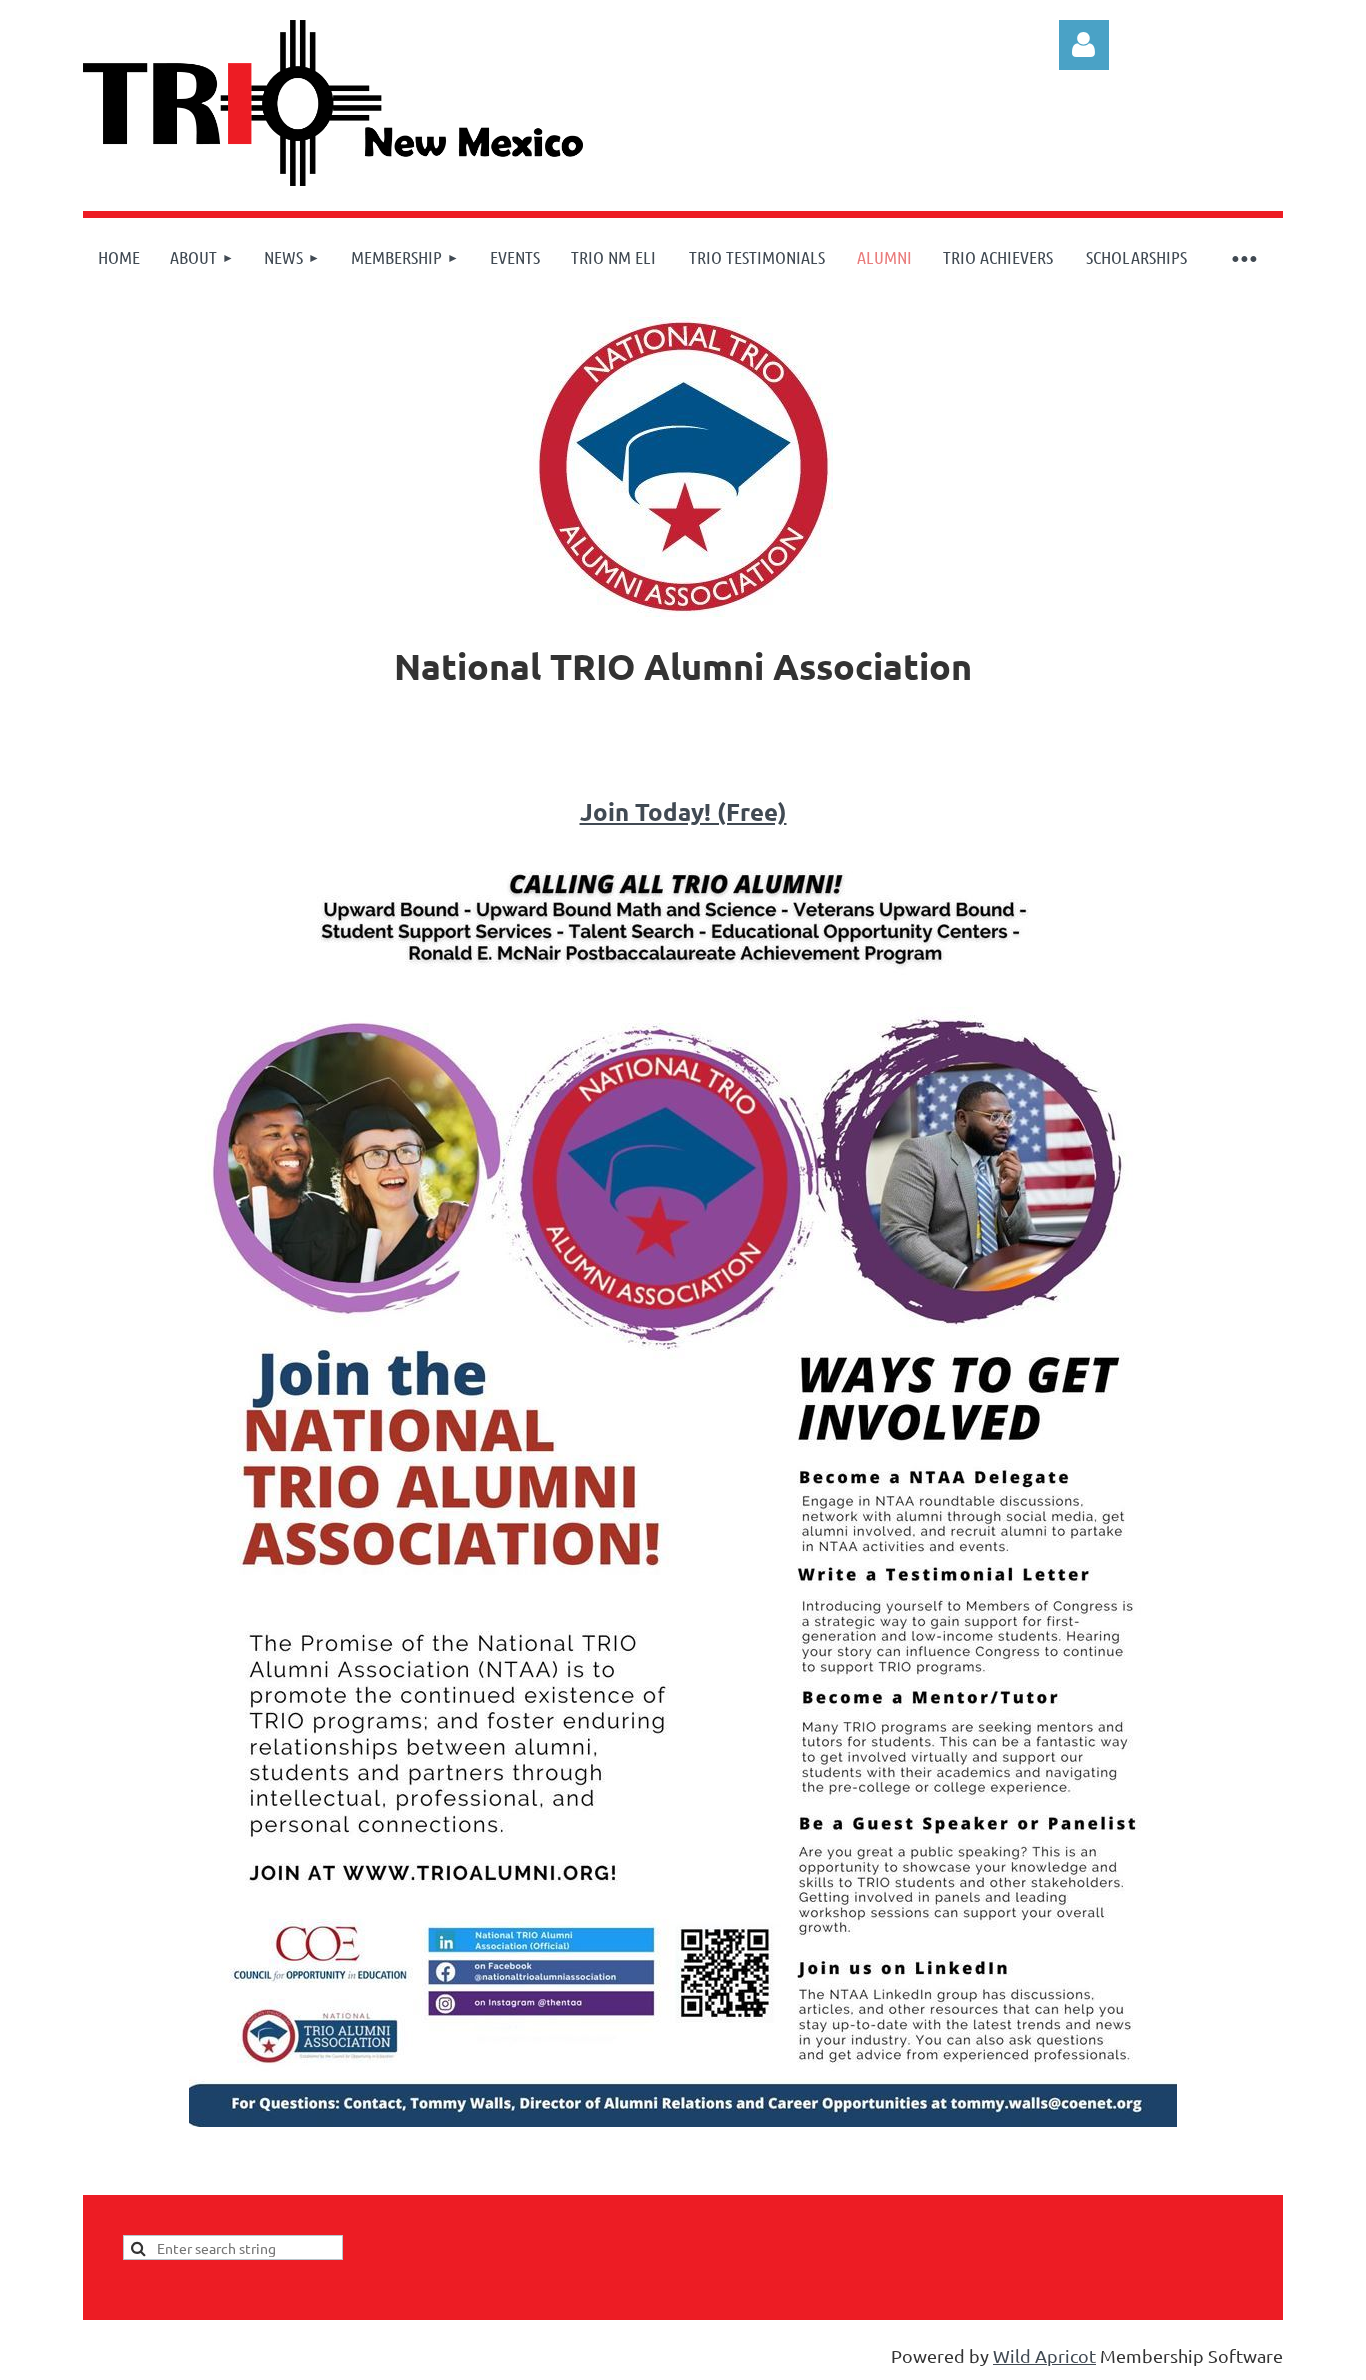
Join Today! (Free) (683, 811)
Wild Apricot (1044, 2355)
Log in (1084, 45)
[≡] (1243, 257)
